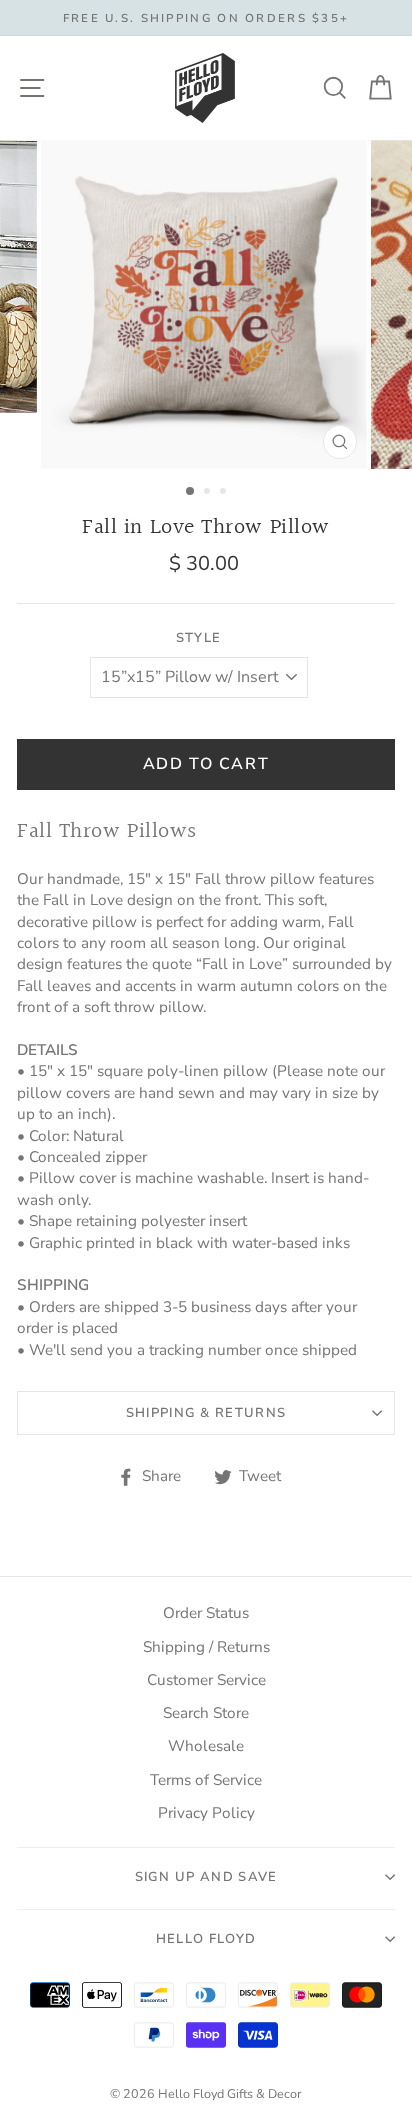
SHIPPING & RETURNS (206, 1413)
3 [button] (225, 493)
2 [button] (209, 493)
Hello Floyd (206, 1939)
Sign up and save (206, 1877)
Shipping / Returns (206, 1647)
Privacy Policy (206, 1813)
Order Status (206, 1613)
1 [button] (191, 492)
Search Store (206, 1713)
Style (199, 638)
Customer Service (206, 1680)
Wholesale (206, 1746)
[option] (206, 18)
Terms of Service (206, 1780)
